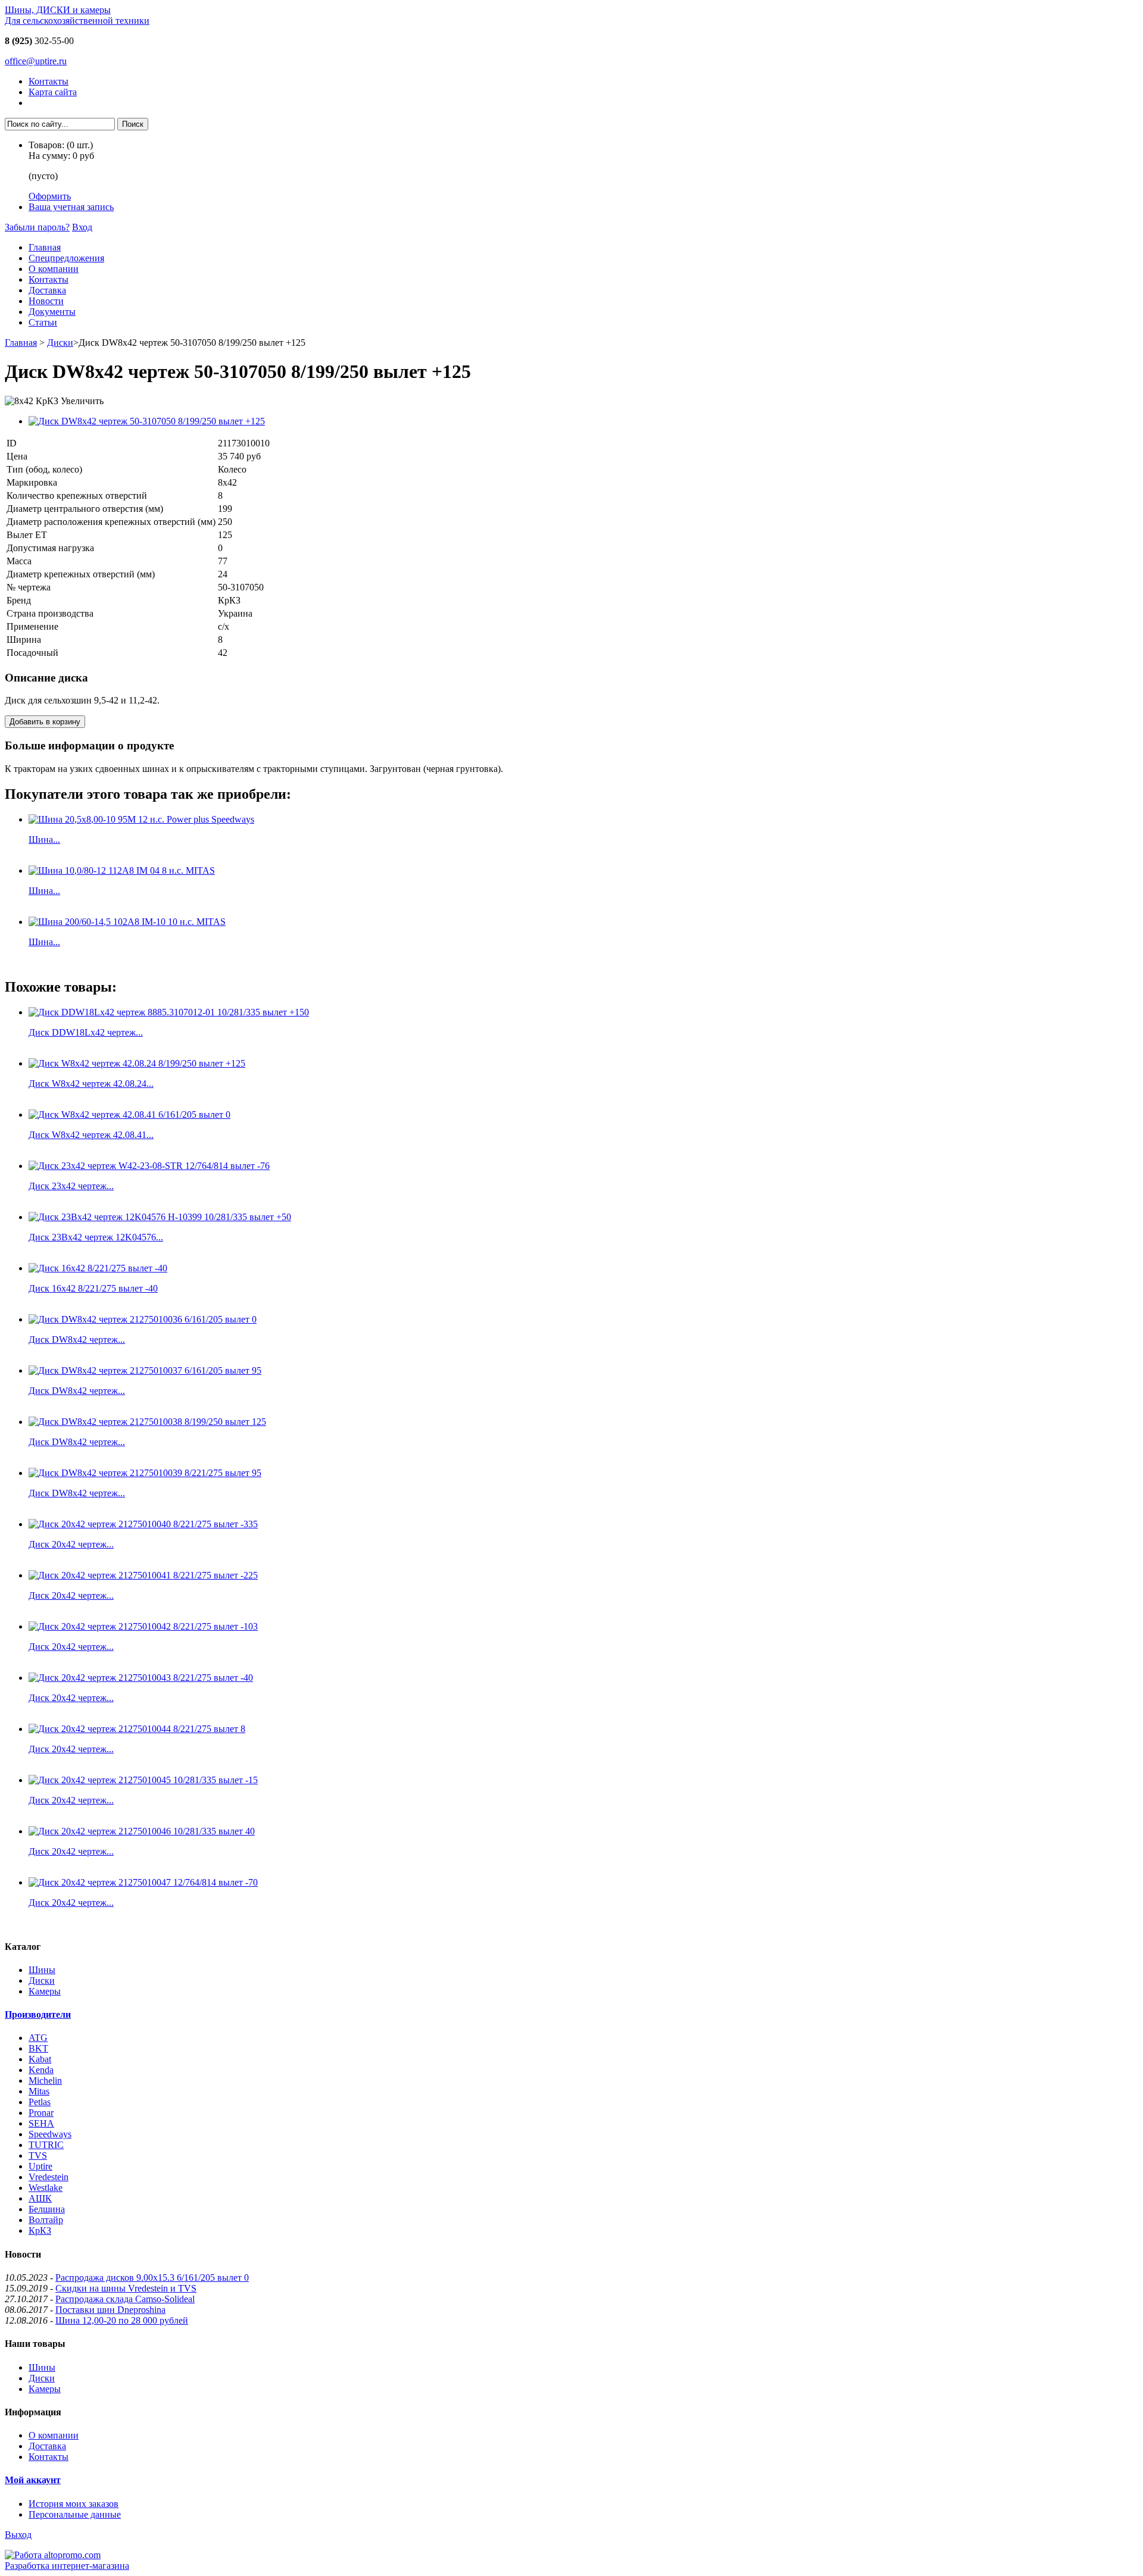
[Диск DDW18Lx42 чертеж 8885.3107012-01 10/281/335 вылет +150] (169, 1012)
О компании (54, 269)
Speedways (50, 2134)
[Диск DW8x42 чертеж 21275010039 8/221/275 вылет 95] (145, 1473)
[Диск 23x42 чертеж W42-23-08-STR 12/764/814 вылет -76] (149, 1166)
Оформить (50, 196)
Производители (38, 2014)
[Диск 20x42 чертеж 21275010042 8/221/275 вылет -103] (143, 1626)
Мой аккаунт (33, 2480)
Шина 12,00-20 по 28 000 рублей (122, 2320)
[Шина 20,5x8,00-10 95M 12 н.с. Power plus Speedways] (141, 819)
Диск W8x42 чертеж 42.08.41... (91, 1135)
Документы (52, 312)
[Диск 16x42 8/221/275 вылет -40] (98, 1268)
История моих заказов (74, 2504)
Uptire (40, 2166)
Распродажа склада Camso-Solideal (125, 2299)
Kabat (40, 2059)
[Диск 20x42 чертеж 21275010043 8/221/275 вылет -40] (141, 1678)
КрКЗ (40, 2230)
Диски (60, 343)
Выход (18, 2535)
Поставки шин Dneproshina (110, 2310)
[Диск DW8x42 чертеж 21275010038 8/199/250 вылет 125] (147, 1422)
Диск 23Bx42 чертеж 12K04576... (96, 1237)
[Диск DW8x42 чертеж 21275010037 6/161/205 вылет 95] (145, 1370)
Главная (45, 247)
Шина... (44, 840)
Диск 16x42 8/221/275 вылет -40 (93, 1288)
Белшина (47, 2209)
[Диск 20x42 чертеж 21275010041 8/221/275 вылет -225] (143, 1575)
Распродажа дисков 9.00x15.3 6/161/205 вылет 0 (152, 2278)
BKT (38, 2048)
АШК (40, 2198)
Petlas (40, 2102)
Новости (46, 301)
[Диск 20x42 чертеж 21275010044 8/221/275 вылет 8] (137, 1729)
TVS (38, 2155)
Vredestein (49, 2177)
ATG (38, 2038)
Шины (42, 1970)
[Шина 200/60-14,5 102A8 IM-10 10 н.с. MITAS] (127, 922)
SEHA (41, 2123)
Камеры (45, 1991)
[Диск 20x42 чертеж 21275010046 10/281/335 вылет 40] (142, 1831)
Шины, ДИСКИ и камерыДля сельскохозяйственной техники (77, 15)
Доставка (47, 290)
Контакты (49, 81)
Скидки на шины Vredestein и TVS (126, 2288)
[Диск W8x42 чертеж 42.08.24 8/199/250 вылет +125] (137, 1063)
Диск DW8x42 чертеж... (77, 1339)
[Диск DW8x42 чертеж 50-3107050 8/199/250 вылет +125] (147, 421)
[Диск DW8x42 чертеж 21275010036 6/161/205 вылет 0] (143, 1319)
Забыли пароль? (37, 227)
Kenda (41, 2070)
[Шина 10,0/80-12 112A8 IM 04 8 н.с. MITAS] (122, 870)
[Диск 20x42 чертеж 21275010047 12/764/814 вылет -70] (143, 1882)
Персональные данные (75, 2514)
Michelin (45, 2081)
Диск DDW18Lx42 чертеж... (86, 1032)
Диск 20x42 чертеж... (71, 1544)
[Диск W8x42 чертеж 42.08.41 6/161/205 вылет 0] (129, 1115)
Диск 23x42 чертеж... (71, 1186)
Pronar (41, 2113)
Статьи (43, 322)
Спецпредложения (66, 258)
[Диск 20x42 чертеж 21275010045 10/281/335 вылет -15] (143, 1780)
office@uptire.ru (36, 61)
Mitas (39, 2091)
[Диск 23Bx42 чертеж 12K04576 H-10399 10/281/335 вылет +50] (160, 1217)
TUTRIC (46, 2145)
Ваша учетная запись (71, 207)
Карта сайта (53, 92)
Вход (82, 227)
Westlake (46, 2188)
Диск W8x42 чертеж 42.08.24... (91, 1084)
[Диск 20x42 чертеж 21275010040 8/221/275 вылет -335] (143, 1524)
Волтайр (46, 2220)
